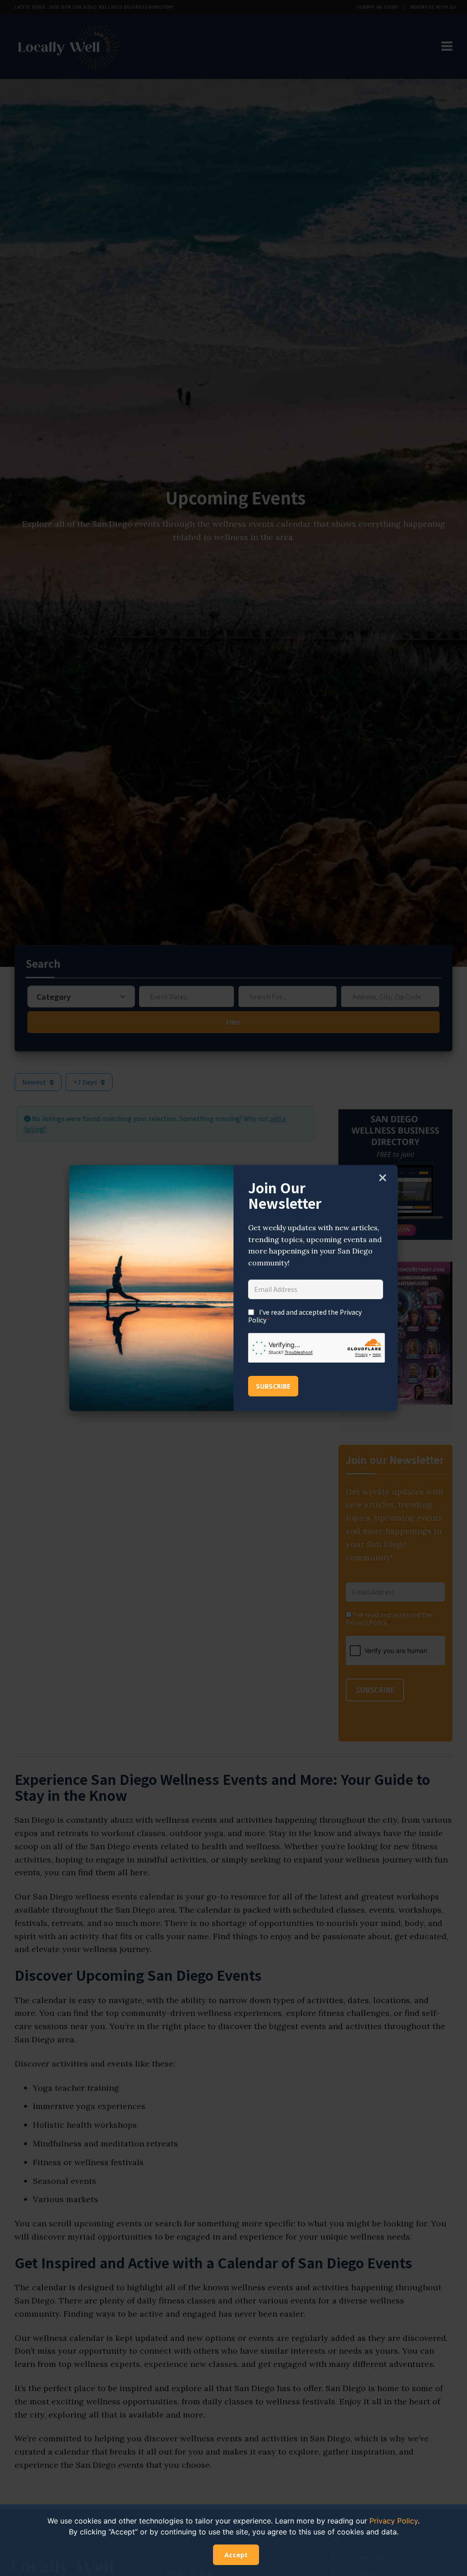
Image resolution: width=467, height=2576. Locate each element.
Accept (236, 2555)
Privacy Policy (394, 2521)
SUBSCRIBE (273, 1386)
